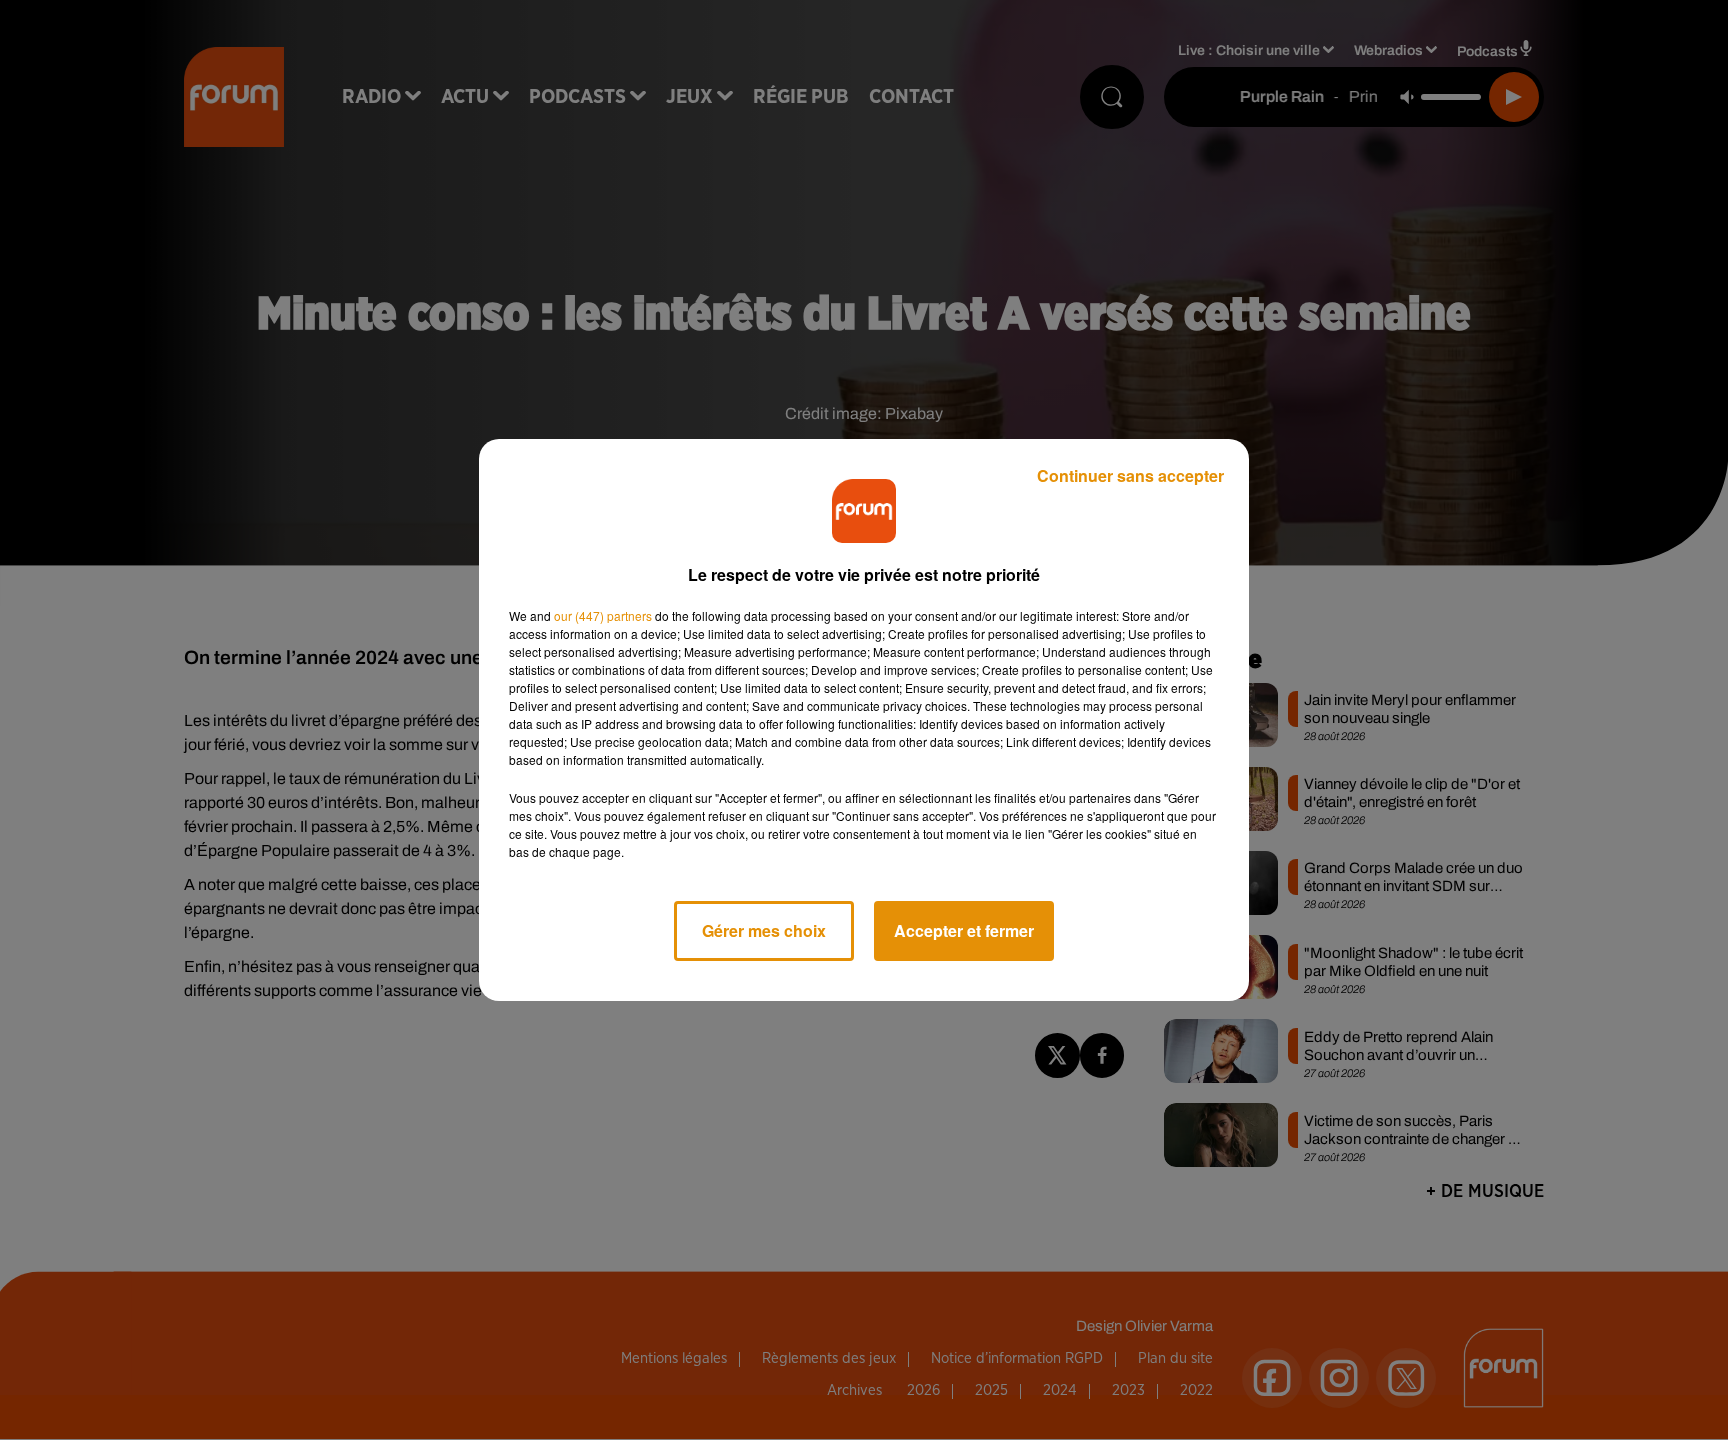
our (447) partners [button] (603, 615)
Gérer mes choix (764, 930)
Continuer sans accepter (1130, 475)
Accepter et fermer (964, 930)
